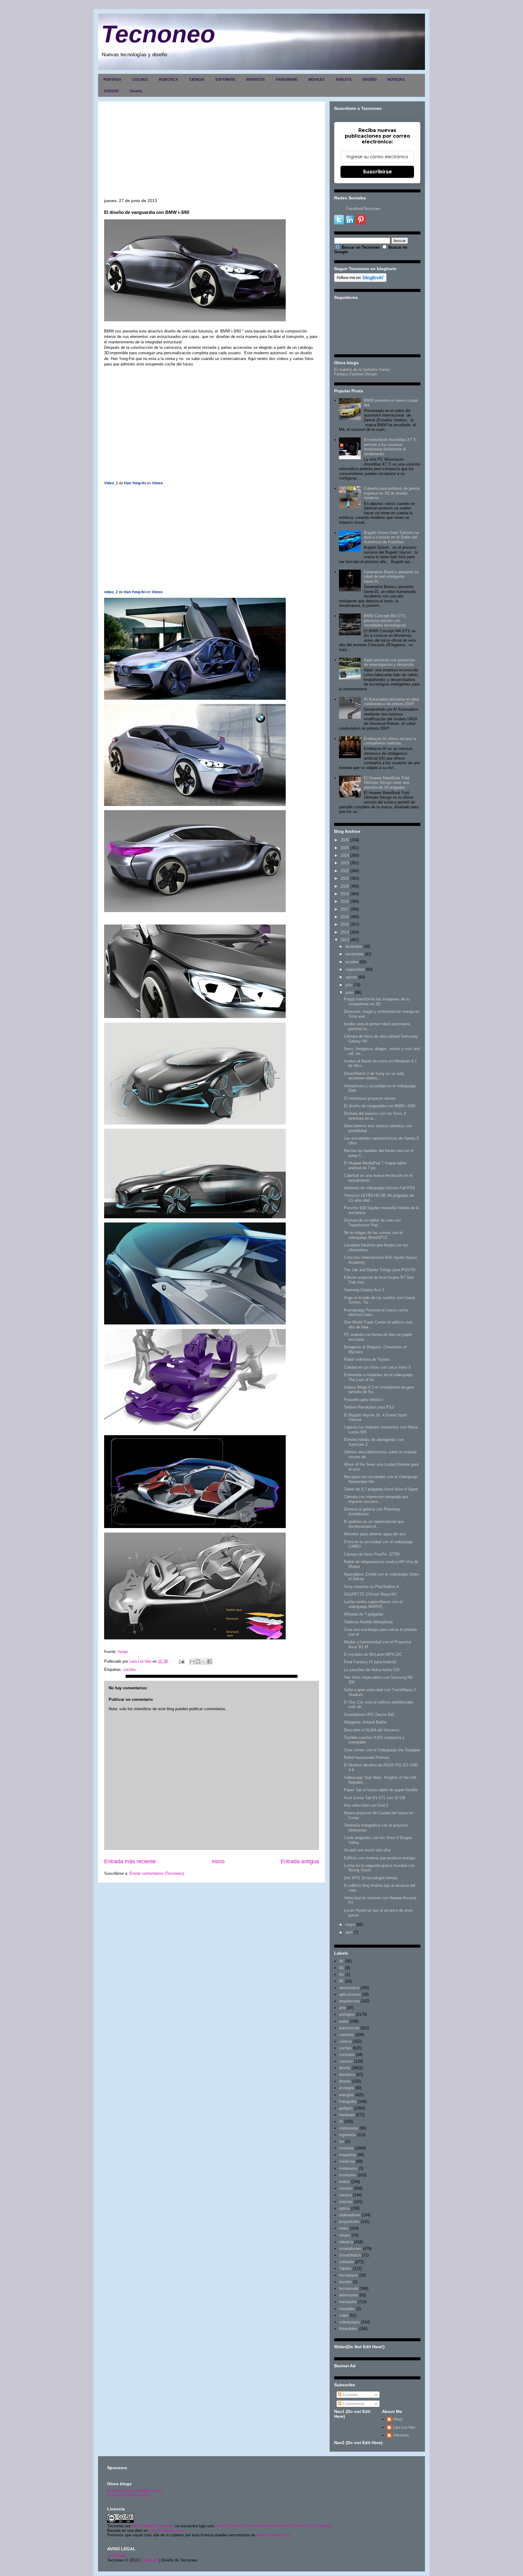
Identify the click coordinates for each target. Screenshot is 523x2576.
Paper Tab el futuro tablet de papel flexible (381, 1790)
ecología (346, 2088)
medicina (347, 2161)
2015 (345, 924)
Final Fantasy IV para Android (370, 1662)
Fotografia (348, 2101)
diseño (345, 2068)
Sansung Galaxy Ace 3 (364, 1290)
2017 (345, 909)
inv (342, 2141)
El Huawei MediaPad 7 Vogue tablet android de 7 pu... (375, 1165)
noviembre (354, 954)
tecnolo (345, 2282)
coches (130, 1669)
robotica (346, 2242)
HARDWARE (287, 80)
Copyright (150, 2560)
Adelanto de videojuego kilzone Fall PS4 (379, 1188)
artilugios (347, 2014)
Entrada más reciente (130, 1861)
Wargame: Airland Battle (365, 1722)
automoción (349, 2028)
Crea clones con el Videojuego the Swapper (382, 1750)
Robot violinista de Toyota (367, 1359)
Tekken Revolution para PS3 (369, 1407)
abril (349, 1932)
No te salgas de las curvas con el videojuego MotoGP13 (373, 1235)
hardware (347, 2115)
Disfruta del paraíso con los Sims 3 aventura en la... (375, 1116)
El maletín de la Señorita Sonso (362, 370)
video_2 (111, 592)
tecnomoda (349, 2288)
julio (349, 985)
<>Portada (116, 2556)
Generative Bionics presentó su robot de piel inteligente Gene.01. (391, 577)
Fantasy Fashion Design (355, 374)
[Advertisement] (212, 153)
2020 (345, 886)
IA (341, 2121)
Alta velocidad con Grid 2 (366, 1805)
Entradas (350, 2395)
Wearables (348, 2329)
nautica (345, 2195)
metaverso (348, 2168)
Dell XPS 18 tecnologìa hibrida (371, 1878)
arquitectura (349, 2001)
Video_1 (111, 483)
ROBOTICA (169, 80)
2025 (345, 848)
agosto (351, 977)
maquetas (348, 2155)
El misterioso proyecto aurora (370, 1098)
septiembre (355, 969)
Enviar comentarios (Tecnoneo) (157, 1873)
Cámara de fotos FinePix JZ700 (372, 1554)
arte (342, 2008)
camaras (347, 2035)
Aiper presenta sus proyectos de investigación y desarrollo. (390, 662)
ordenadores (350, 2215)
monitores (348, 2175)
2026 (345, 840)
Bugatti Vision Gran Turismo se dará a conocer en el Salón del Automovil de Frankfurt (391, 537)
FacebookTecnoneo (363, 209)
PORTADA (112, 80)
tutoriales (347, 2309)
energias (346, 2095)
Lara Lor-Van (404, 2427)
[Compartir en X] (204, 1661)
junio (349, 992)
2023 (345, 863)
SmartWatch (350, 2255)
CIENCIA (197, 80)
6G (342, 1974)
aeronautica (349, 1988)
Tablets (345, 2268)
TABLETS (344, 80)
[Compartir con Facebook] (209, 1661)
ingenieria (347, 2135)
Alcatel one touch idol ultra (367, 1850)
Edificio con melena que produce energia (379, 1858)
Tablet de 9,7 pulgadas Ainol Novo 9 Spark (381, 1489)
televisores (349, 2295)
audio (344, 2021)
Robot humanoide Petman (367, 1758)
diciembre (354, 946)
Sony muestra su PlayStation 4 (371, 1587)
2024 (345, 855)
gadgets (346, 2108)
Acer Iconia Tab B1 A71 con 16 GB (375, 1798)
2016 (345, 917)
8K (341, 1981)
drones (345, 2081)
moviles (346, 2188)
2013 (345, 940)
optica (344, 2208)
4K (341, 1961)
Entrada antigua (300, 1861)
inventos (346, 2148)
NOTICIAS (396, 80)
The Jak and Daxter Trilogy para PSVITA (380, 1270)
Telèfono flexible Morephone (368, 1622)
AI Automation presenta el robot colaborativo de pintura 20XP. (391, 702)
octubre (352, 962)
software (346, 2262)
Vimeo (157, 483)
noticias (346, 2202)
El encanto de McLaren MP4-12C (373, 1654)
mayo (350, 1925)
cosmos (346, 2061)
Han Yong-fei (135, 483)
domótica (347, 2075)
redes (344, 2228)
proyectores (349, 2222)
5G (342, 1968)
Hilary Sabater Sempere (153, 2526)
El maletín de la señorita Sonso (135, 2491)
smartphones (350, 2249)
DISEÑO (370, 80)
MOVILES (316, 80)
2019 (345, 894)
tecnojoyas (349, 2275)
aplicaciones (350, 1994)
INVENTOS (256, 80)
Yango (123, 1652)
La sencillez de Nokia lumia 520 (372, 1670)
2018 (345, 901)
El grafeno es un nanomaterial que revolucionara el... (374, 1524)
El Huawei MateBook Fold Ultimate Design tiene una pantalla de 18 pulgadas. (386, 783)
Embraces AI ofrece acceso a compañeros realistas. (390, 741)
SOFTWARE (225, 80)
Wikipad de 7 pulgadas (364, 1614)
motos (344, 2182)
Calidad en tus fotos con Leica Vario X (377, 1367)
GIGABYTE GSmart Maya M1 (370, 1594)
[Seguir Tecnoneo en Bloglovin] (360, 281)
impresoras (349, 2128)
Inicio (218, 1861)
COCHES (140, 80)
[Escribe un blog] (198, 1661)
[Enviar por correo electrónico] (192, 1661)
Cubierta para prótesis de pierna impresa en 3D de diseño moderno (392, 493)
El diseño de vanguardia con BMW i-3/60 (380, 1106)
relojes (345, 2235)
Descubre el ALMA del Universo (372, 1730)
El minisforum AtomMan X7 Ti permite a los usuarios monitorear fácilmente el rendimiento (390, 447)
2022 (345, 871)
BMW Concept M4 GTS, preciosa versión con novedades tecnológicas (385, 620)
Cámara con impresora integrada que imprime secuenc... (376, 1499)
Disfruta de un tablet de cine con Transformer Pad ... (372, 1223)
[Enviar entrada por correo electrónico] (181, 1661)
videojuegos (349, 2322)
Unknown (401, 2435)
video (344, 2315)
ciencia (345, 2041)
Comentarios (353, 2404)
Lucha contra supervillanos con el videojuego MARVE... (373, 1604)
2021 (345, 878)
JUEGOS (111, 91)
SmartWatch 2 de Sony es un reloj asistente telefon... (374, 1076)
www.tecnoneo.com (166, 2530)
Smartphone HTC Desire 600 (369, 1715)
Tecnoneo (158, 34)
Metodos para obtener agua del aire (375, 1534)
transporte (348, 2302)
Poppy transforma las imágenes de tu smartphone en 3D (377, 1002)
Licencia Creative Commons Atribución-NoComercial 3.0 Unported (272, 2526)
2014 (345, 932)
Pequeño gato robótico (363, 1400)
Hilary (398, 2419)
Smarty (136, 91)
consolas (347, 2055)
